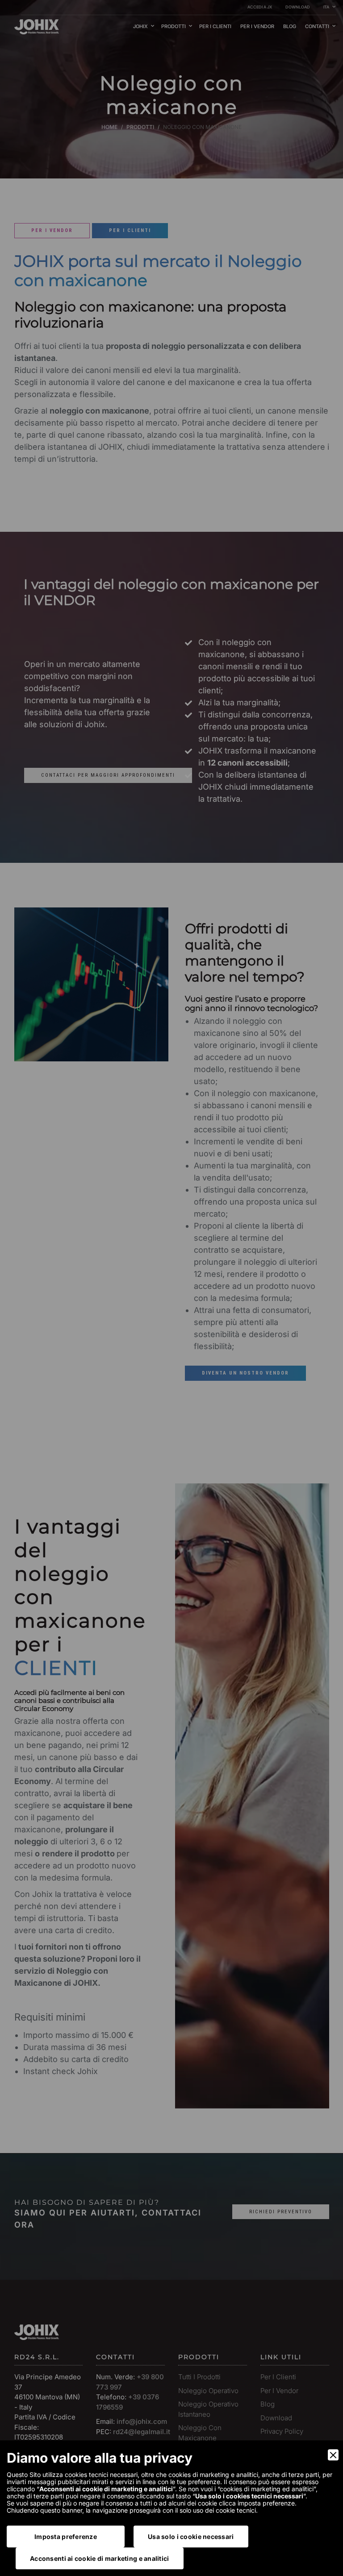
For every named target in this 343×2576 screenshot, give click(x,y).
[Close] (333, 2455)
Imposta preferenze (66, 2537)
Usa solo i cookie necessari (191, 2537)
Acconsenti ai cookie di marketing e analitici (100, 2558)
